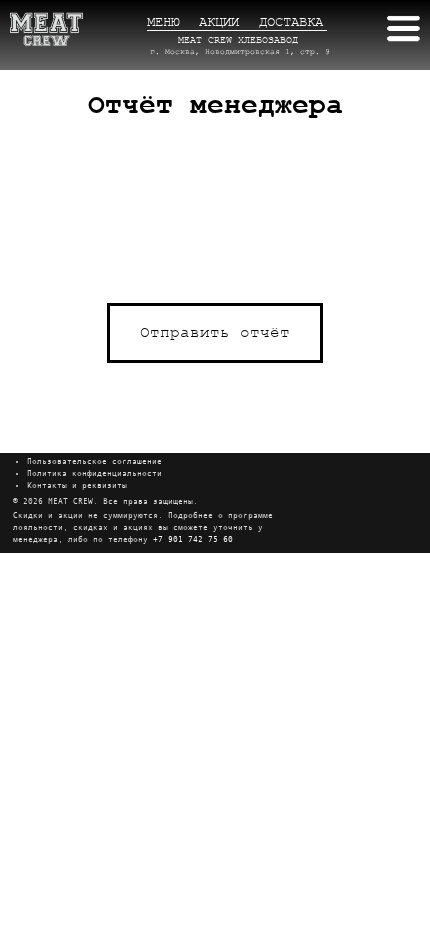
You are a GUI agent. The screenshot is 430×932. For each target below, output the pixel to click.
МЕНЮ (163, 22)
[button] (215, 333)
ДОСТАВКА (291, 22)
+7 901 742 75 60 (193, 539)
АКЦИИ (219, 22)
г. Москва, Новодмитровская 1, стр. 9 (240, 51)
